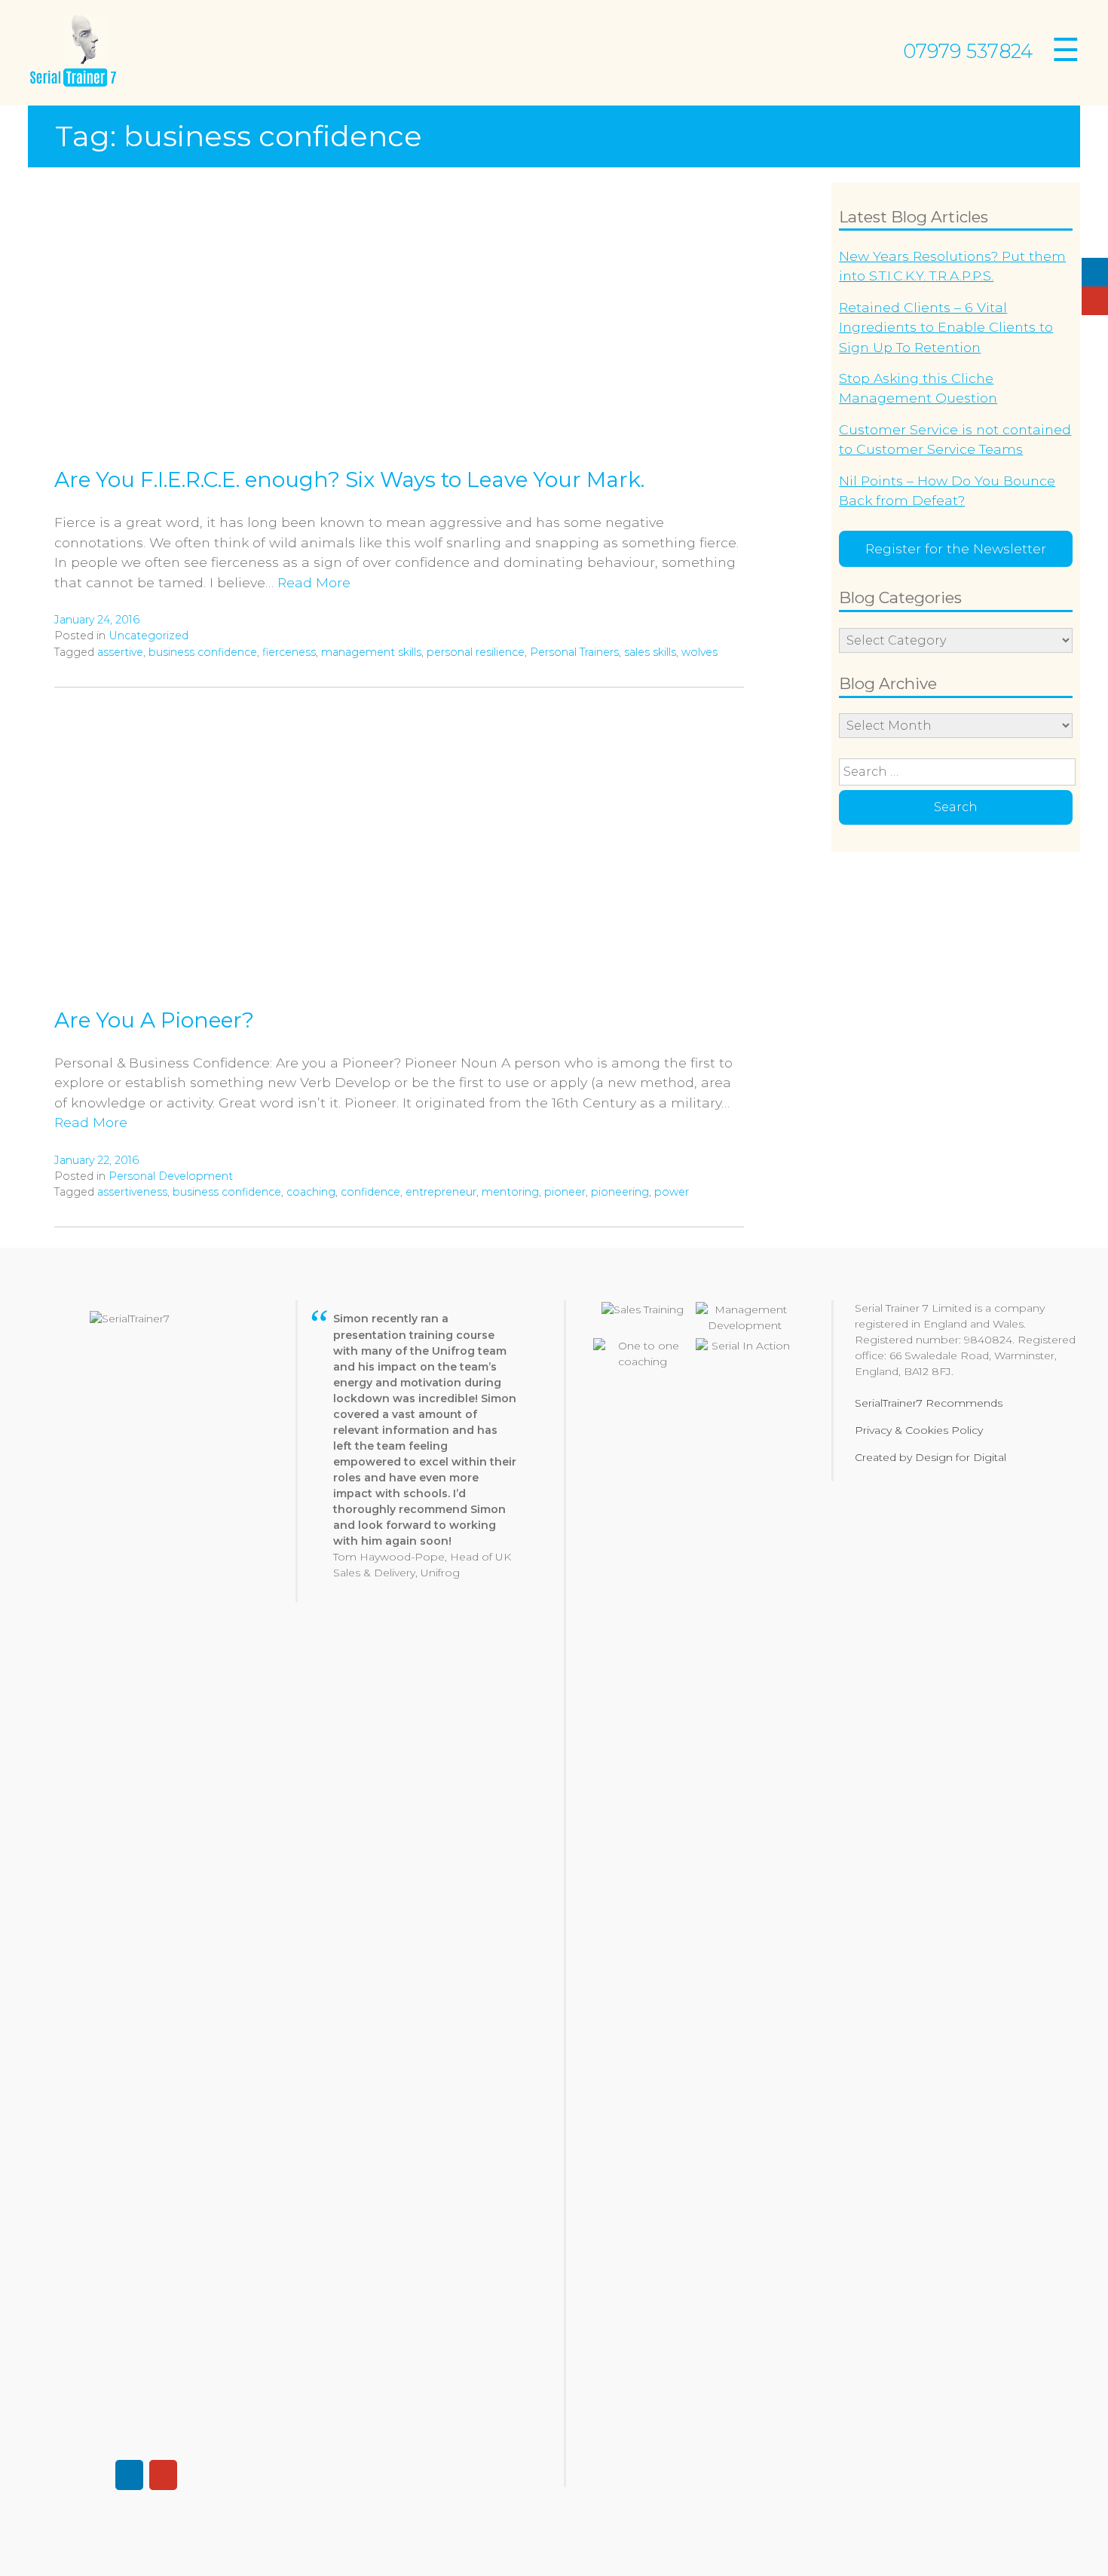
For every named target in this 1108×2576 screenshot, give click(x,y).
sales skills (650, 652)
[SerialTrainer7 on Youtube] (1095, 301)
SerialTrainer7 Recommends (929, 1403)
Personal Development (171, 1176)
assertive (120, 652)
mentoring (510, 1192)
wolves (699, 652)
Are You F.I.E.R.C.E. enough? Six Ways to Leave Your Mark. (349, 479)
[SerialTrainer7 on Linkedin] (1095, 272)
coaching (311, 1192)
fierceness (289, 652)
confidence (370, 1192)
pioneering (620, 1192)
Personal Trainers (574, 652)
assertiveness (132, 1192)
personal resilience (476, 652)
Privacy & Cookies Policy (919, 1430)
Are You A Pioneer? (154, 1020)
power (672, 1192)
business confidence (203, 652)
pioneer (565, 1192)
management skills (371, 652)
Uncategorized (148, 636)
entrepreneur (441, 1192)
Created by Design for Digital (930, 1457)
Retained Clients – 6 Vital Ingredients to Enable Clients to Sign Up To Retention (946, 327)
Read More (314, 582)
